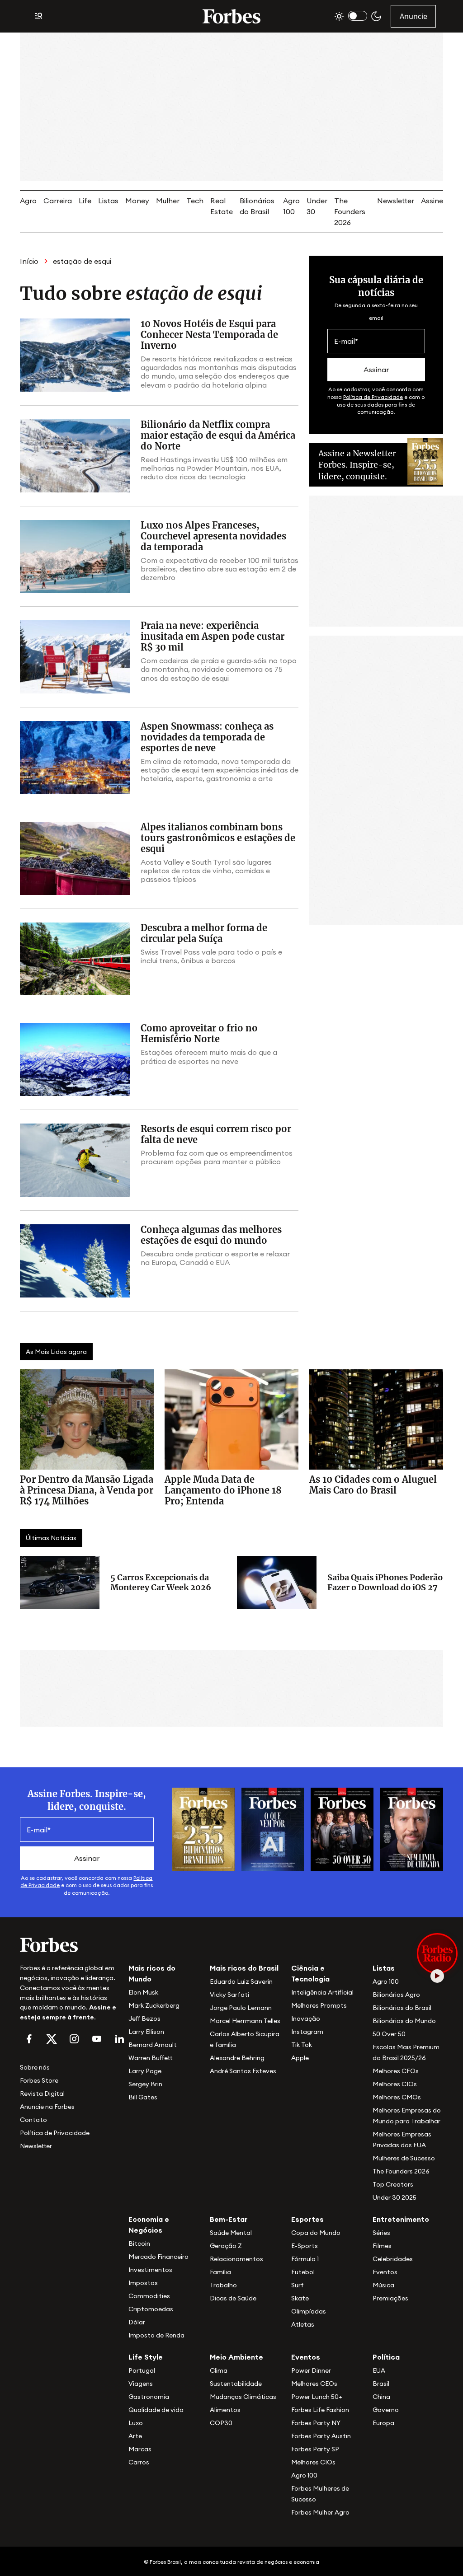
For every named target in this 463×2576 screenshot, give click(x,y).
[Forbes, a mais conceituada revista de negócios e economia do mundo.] (231, 16)
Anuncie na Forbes (47, 2107)
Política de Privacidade (373, 397)
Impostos (143, 2283)
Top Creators (393, 2184)
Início (29, 261)
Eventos (385, 2272)
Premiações (390, 2298)
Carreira (58, 201)
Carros (139, 2462)
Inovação (306, 2019)
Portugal (142, 2370)
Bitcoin (139, 2243)
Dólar (137, 2322)
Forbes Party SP (315, 2449)
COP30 (221, 2423)
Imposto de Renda (156, 2335)
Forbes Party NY (316, 2423)
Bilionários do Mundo (404, 2021)
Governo (386, 2410)
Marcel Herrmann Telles (245, 2021)
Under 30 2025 (394, 2197)
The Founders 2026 (350, 211)
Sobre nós (35, 2067)
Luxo (136, 2423)
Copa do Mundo (316, 2233)
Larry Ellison (146, 2032)
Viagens (141, 2384)
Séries (381, 2233)
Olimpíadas (309, 2311)
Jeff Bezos (144, 2019)
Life (85, 201)
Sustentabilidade (236, 2384)
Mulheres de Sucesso (404, 2158)
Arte (135, 2436)
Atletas (303, 2324)
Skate (300, 2298)
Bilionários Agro (396, 1995)
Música (383, 2285)
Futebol (303, 2272)
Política (386, 2357)
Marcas (140, 2449)
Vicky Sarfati (229, 1995)
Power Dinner (311, 2370)
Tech (195, 201)
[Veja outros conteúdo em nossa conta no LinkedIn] (119, 2039)
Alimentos (225, 2410)
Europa (383, 2423)
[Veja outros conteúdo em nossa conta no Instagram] (74, 2039)
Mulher (168, 201)
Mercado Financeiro (158, 2257)
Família (220, 2272)
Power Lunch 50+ (317, 2397)
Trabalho (223, 2285)
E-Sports (305, 2246)
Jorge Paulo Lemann (241, 2008)
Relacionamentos (236, 2259)
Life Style (146, 2357)
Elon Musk (143, 1992)
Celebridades (393, 2259)
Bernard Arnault (153, 2045)
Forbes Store (39, 2080)
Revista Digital (42, 2094)
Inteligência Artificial (322, 1992)
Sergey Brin (145, 2084)
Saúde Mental (231, 2233)
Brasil (381, 2384)
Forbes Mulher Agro (320, 2512)
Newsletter (396, 201)
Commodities (149, 2296)
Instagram (307, 2032)
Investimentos (150, 2270)
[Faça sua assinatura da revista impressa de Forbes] (203, 1828)
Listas (108, 201)
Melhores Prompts (319, 2005)
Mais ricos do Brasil (244, 1968)
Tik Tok (302, 2045)
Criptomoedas (151, 2309)
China (381, 2397)
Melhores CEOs (396, 2071)
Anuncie (413, 16)
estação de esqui (82, 261)
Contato (33, 2120)
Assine (432, 201)
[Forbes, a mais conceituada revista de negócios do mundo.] (69, 1945)
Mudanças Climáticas (243, 2397)
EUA (379, 2370)
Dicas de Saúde (233, 2298)
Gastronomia (149, 2397)
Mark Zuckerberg (154, 2005)
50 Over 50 (389, 2034)
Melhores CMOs (397, 2097)
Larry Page (145, 2071)
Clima (219, 2370)
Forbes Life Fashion (320, 2410)
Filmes (382, 2246)
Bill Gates (143, 2097)
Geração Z (226, 2246)
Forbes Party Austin (321, 2436)
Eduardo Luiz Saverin (241, 1981)
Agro (28, 201)
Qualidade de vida (156, 2410)
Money (137, 201)
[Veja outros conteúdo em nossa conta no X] (52, 2039)
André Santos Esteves (243, 2071)
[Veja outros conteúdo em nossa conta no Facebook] (29, 2039)
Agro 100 (386, 1981)
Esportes (307, 2219)
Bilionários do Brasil (402, 2008)
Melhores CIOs (395, 2084)
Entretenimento (401, 2219)
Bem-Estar (229, 2219)
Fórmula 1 (305, 2259)
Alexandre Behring (237, 2058)
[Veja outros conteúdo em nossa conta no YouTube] (97, 2039)
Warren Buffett (150, 2058)
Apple (300, 2058)
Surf (298, 2285)
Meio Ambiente (236, 2357)
